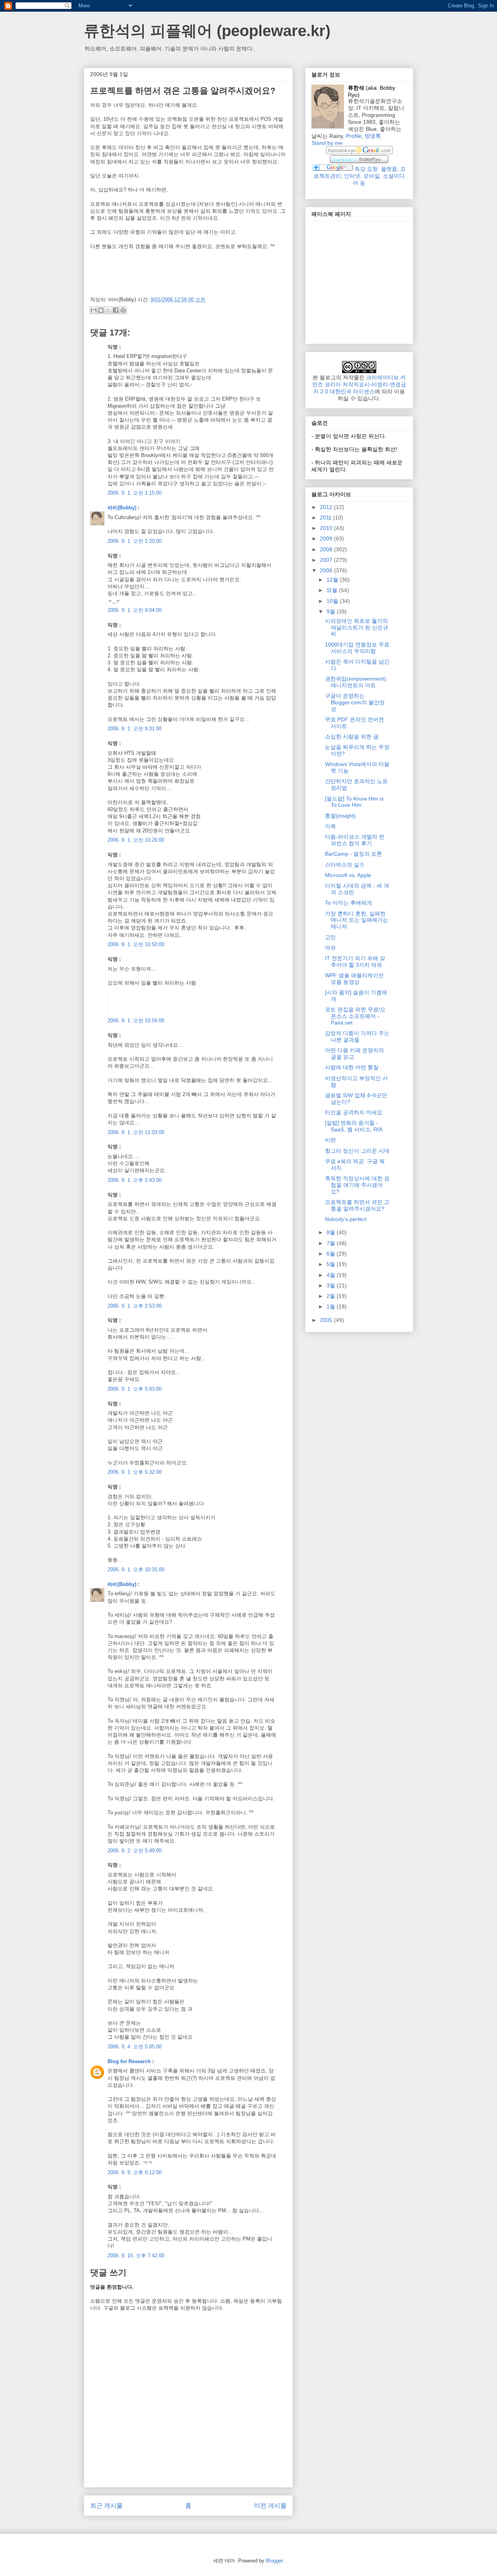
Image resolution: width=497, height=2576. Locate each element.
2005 (327, 1320)
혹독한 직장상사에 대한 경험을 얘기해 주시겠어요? (357, 1185)
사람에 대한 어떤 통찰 (352, 1067)
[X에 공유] (108, 310)
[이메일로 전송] (94, 310)
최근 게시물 (106, 2506)
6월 (332, 1254)
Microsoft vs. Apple (348, 875)
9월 (332, 611)
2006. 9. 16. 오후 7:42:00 (136, 2256)
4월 (332, 1275)
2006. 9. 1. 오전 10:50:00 (136, 944)
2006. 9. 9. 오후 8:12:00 (135, 2172)
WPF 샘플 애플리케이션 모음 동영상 (354, 979)
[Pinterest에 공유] (123, 310)
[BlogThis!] (101, 310)
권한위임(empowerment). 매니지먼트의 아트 (356, 682)
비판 (330, 1140)
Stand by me (327, 143)
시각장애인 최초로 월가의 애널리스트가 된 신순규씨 (357, 627)
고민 (330, 937)
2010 (327, 528)
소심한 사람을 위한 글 (352, 736)
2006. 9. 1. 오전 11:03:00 (136, 1132)
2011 (327, 518)
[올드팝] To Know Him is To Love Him (354, 802)
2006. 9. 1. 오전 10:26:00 (136, 840)
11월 (333, 590)
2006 (327, 570)
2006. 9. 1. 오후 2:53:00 (135, 1306)
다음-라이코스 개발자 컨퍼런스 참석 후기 (355, 840)
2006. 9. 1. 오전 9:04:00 (135, 610)
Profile (354, 136)
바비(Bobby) (122, 508)
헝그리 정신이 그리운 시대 (357, 1151)
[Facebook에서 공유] (116, 310)
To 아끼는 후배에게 (348, 903)
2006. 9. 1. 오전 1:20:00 (135, 541)
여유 (330, 948)
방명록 (373, 136)
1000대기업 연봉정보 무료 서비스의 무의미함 (357, 648)
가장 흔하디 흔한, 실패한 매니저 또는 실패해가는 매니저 (357, 920)
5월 (332, 1264)
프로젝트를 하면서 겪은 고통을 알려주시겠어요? (357, 1205)
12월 (333, 580)
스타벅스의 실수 (345, 865)
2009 (327, 538)
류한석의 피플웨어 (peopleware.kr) (207, 31)
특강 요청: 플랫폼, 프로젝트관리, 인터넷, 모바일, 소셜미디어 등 (360, 176)
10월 (333, 601)
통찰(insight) (340, 816)
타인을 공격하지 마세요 (354, 1112)
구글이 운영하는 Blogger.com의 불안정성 (355, 702)
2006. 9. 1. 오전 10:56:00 (136, 1020)
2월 (332, 1296)
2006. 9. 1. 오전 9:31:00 (135, 729)
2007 (327, 560)
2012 (327, 507)
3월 (332, 1285)
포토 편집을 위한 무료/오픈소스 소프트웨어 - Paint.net (355, 1016)
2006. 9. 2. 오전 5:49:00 (135, 1851)
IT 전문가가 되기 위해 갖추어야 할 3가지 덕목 (355, 961)
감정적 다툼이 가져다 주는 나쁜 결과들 (357, 1036)
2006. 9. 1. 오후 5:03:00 (135, 1389)
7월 (332, 1243)
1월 (332, 1306)
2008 (327, 549)
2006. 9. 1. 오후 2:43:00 (135, 1180)
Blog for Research (129, 2061)
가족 (330, 826)
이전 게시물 (270, 2506)
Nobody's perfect (346, 1219)
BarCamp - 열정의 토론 (354, 854)
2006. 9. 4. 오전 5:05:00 (135, 2047)
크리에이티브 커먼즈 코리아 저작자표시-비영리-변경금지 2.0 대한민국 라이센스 (359, 384)
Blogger (274, 2561)
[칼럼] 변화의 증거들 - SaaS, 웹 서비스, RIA (354, 1126)
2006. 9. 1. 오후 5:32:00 (135, 1472)
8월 (332, 1232)
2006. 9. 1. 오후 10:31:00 (136, 1569)
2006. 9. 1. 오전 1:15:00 (135, 493)
